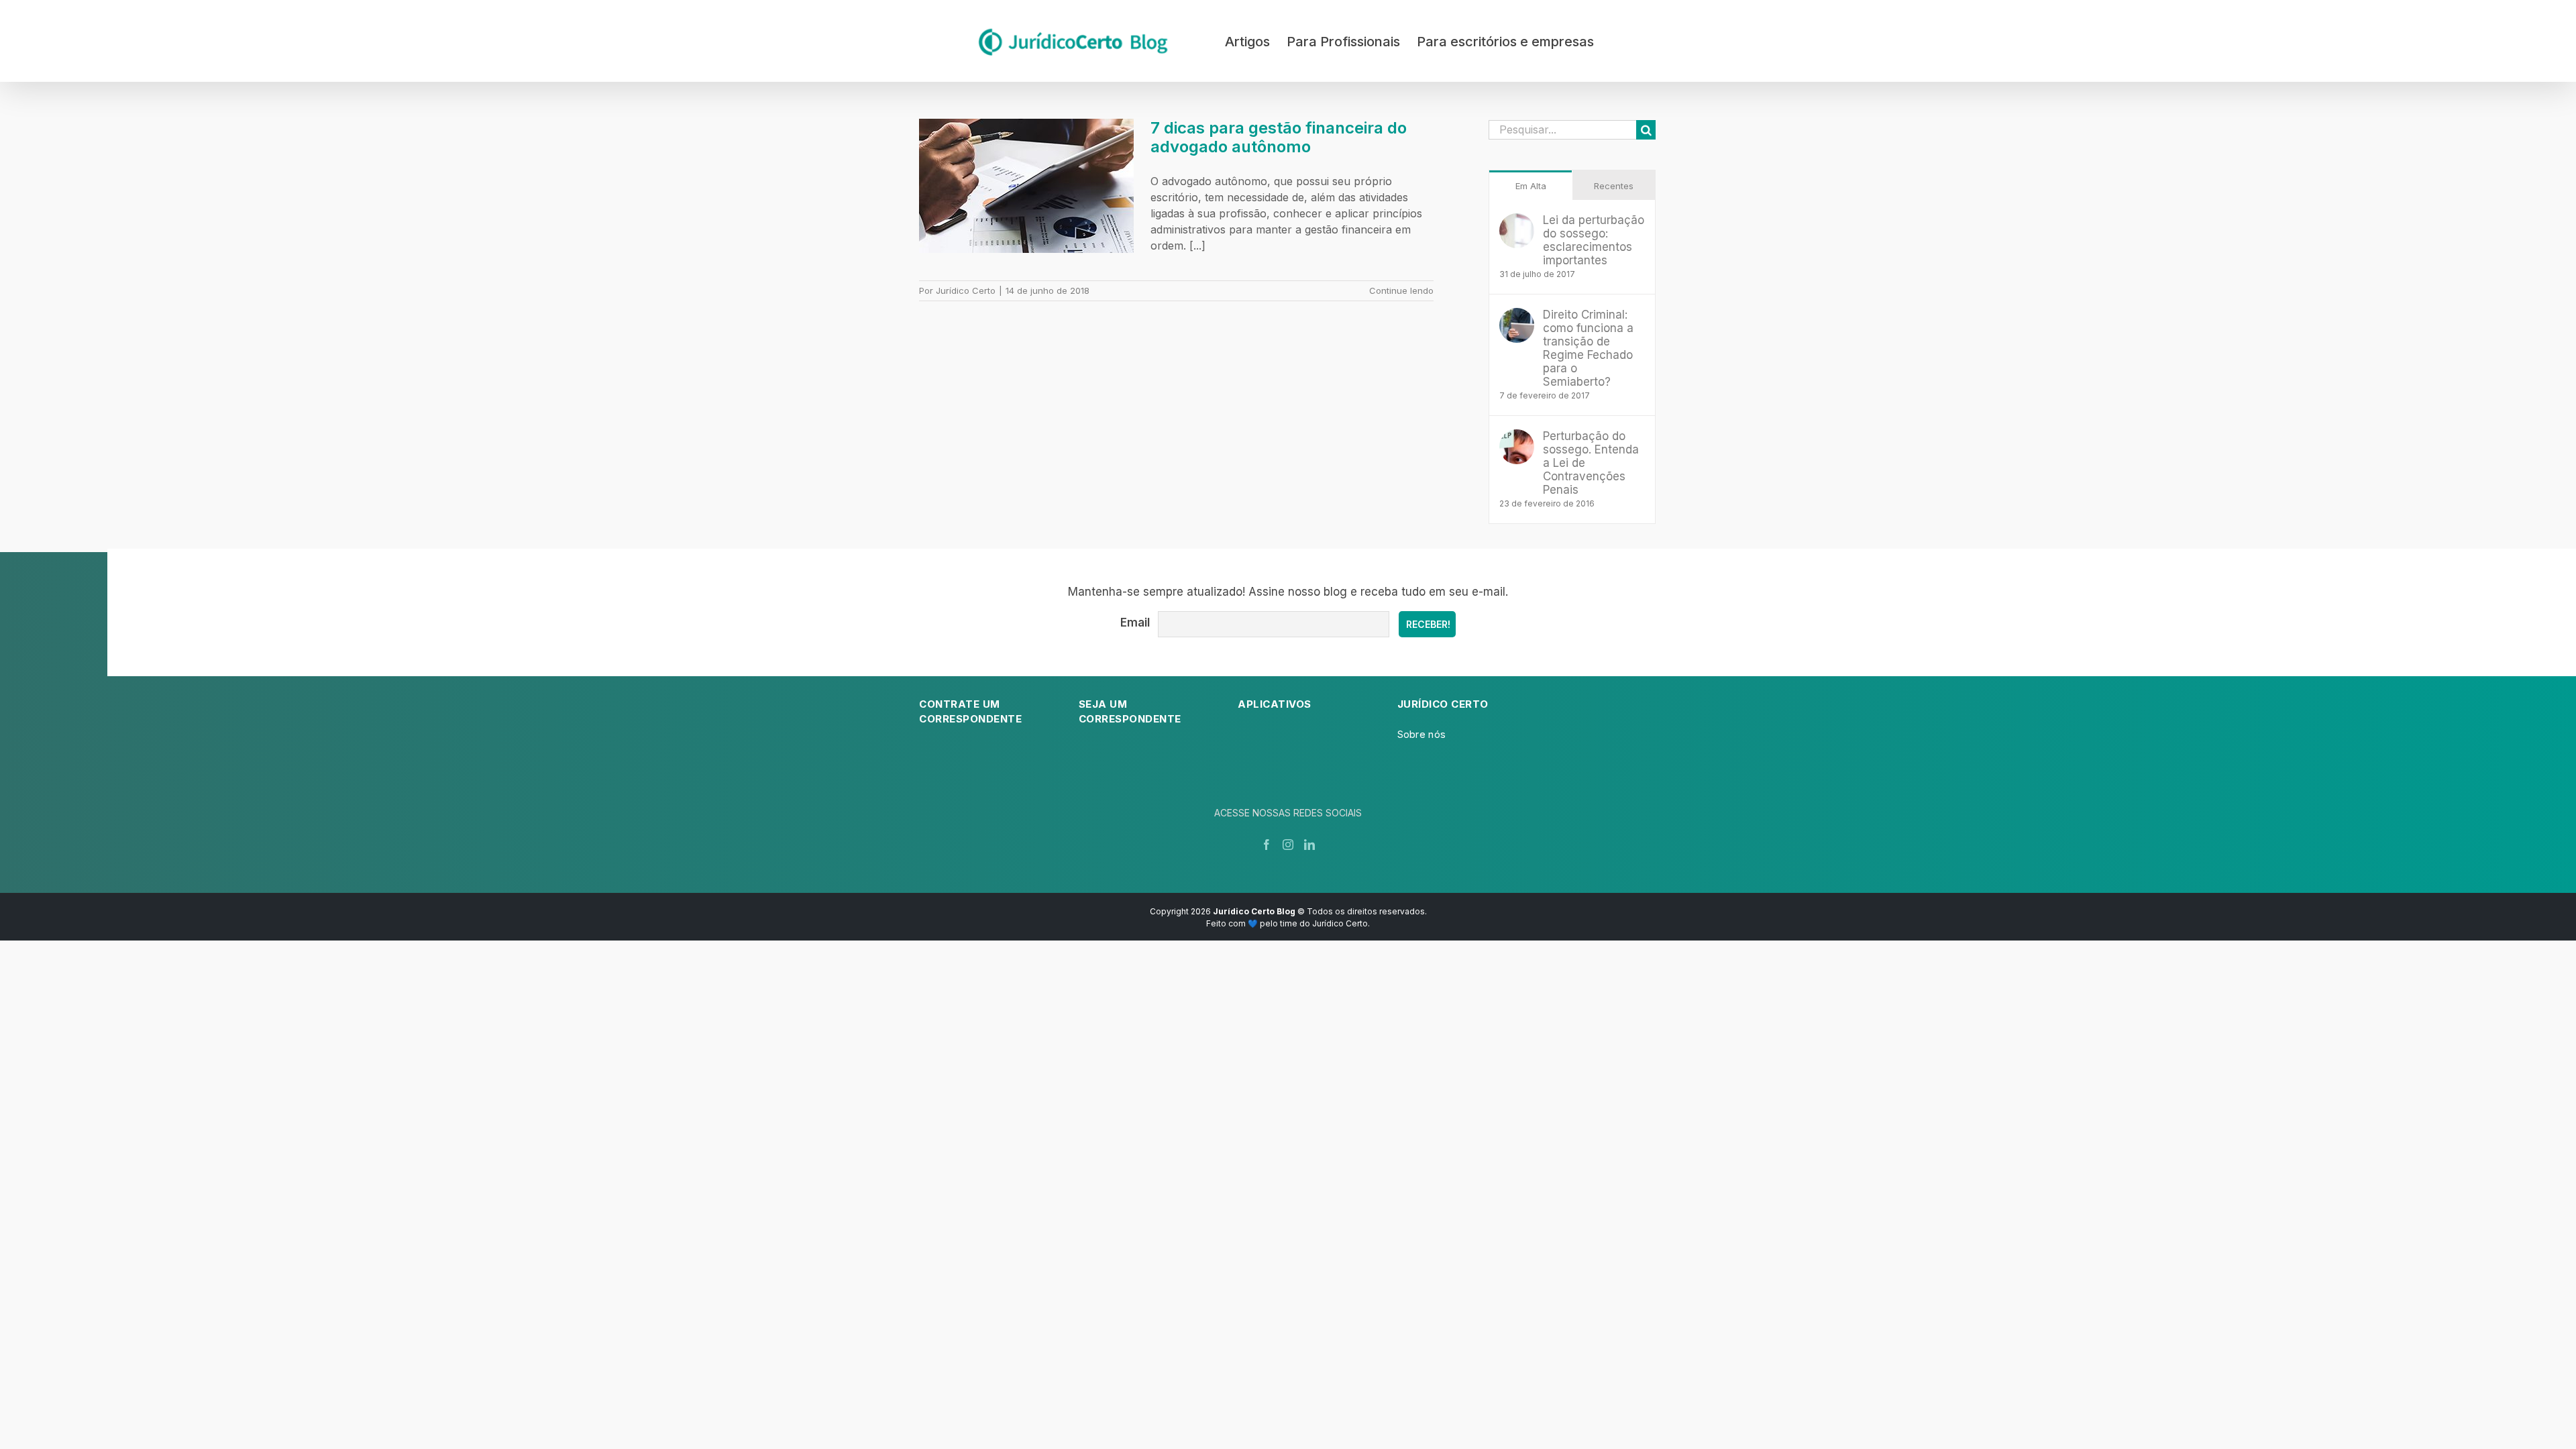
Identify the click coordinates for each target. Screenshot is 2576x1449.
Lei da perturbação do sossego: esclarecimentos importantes (1594, 240)
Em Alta (1531, 186)
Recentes (1614, 186)
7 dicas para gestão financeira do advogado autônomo (1279, 137)
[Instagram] (1288, 845)
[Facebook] (1267, 845)
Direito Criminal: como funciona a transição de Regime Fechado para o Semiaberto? (1588, 348)
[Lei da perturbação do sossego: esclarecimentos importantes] (1517, 221)
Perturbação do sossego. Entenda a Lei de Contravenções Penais (1591, 463)
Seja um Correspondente (1130, 712)
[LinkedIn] (1309, 845)
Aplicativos (1275, 704)
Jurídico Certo (966, 290)
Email (1135, 623)
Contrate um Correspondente (970, 712)
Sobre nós (1422, 734)
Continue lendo (1401, 290)
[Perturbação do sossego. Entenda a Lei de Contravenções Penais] (1517, 437)
